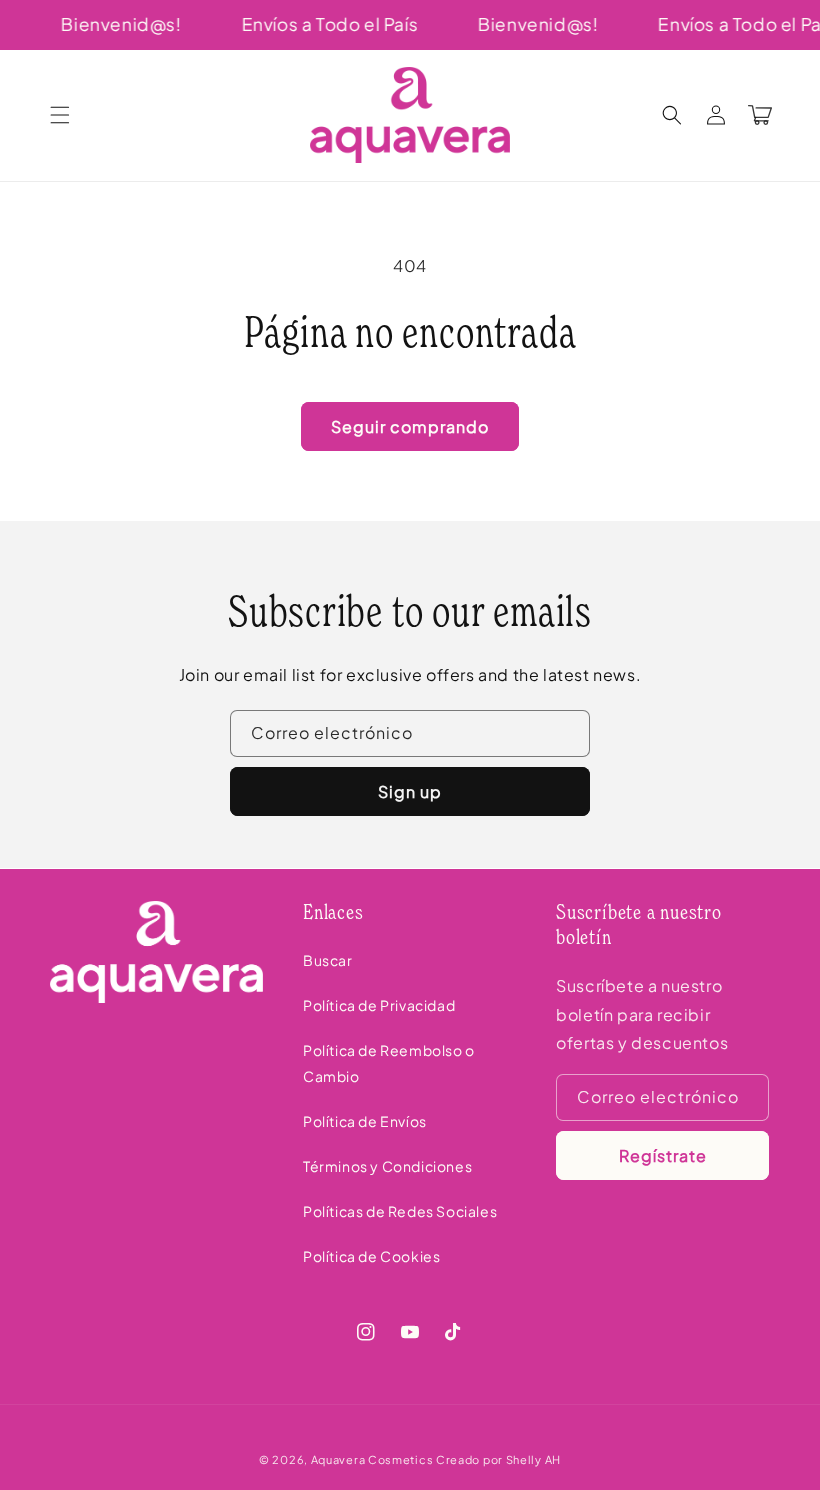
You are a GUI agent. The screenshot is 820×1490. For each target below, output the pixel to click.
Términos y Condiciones (387, 1166)
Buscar (328, 960)
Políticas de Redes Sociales (400, 1211)
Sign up (410, 791)
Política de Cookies (371, 1256)
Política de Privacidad (379, 1005)
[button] (60, 115)
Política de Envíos (365, 1121)
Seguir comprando (410, 426)
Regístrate (663, 1155)
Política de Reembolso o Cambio (389, 1062)
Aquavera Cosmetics (372, 1459)
